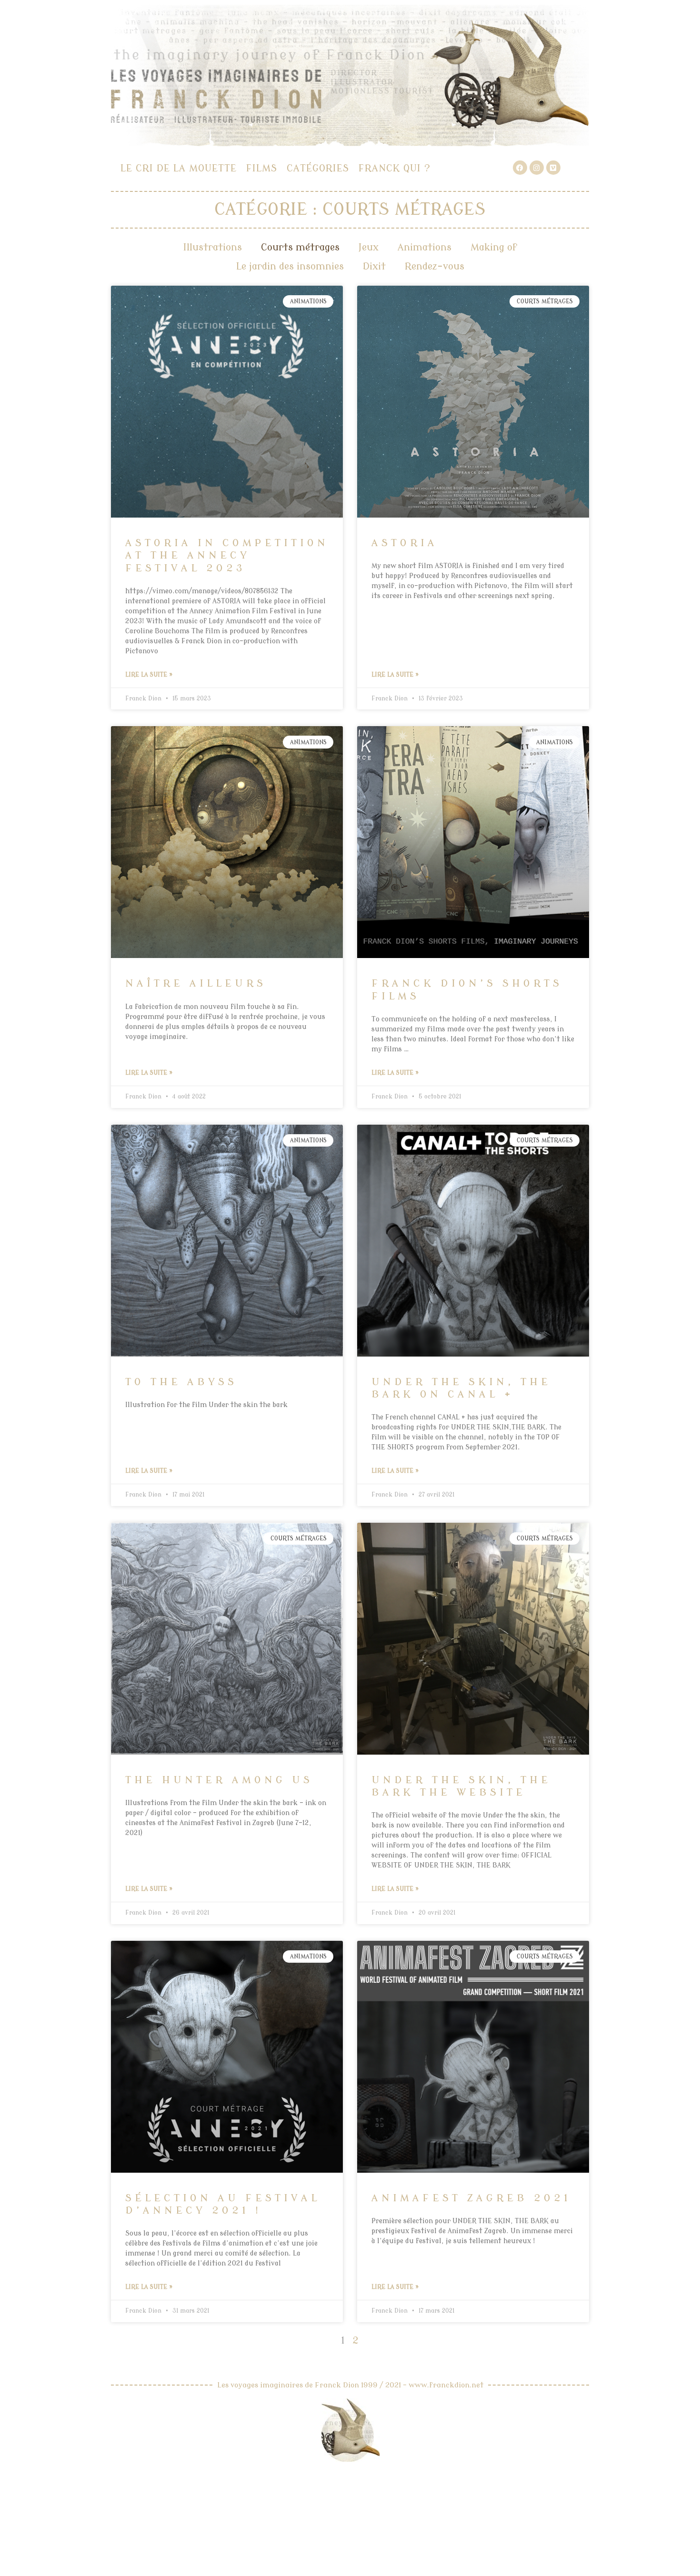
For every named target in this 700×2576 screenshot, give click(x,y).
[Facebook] (520, 168)
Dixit (374, 266)
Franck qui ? (395, 168)
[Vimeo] (553, 168)
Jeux (369, 247)
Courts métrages (300, 247)
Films (262, 168)
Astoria (405, 543)
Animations (425, 247)
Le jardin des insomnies (290, 266)
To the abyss (181, 1382)
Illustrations (213, 247)
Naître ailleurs (196, 983)
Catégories (318, 168)
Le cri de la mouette (179, 168)
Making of (494, 247)
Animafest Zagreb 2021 (471, 2198)
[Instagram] (537, 168)
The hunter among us (219, 1780)
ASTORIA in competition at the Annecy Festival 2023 (227, 555)
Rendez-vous (435, 266)
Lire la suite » (149, 675)
